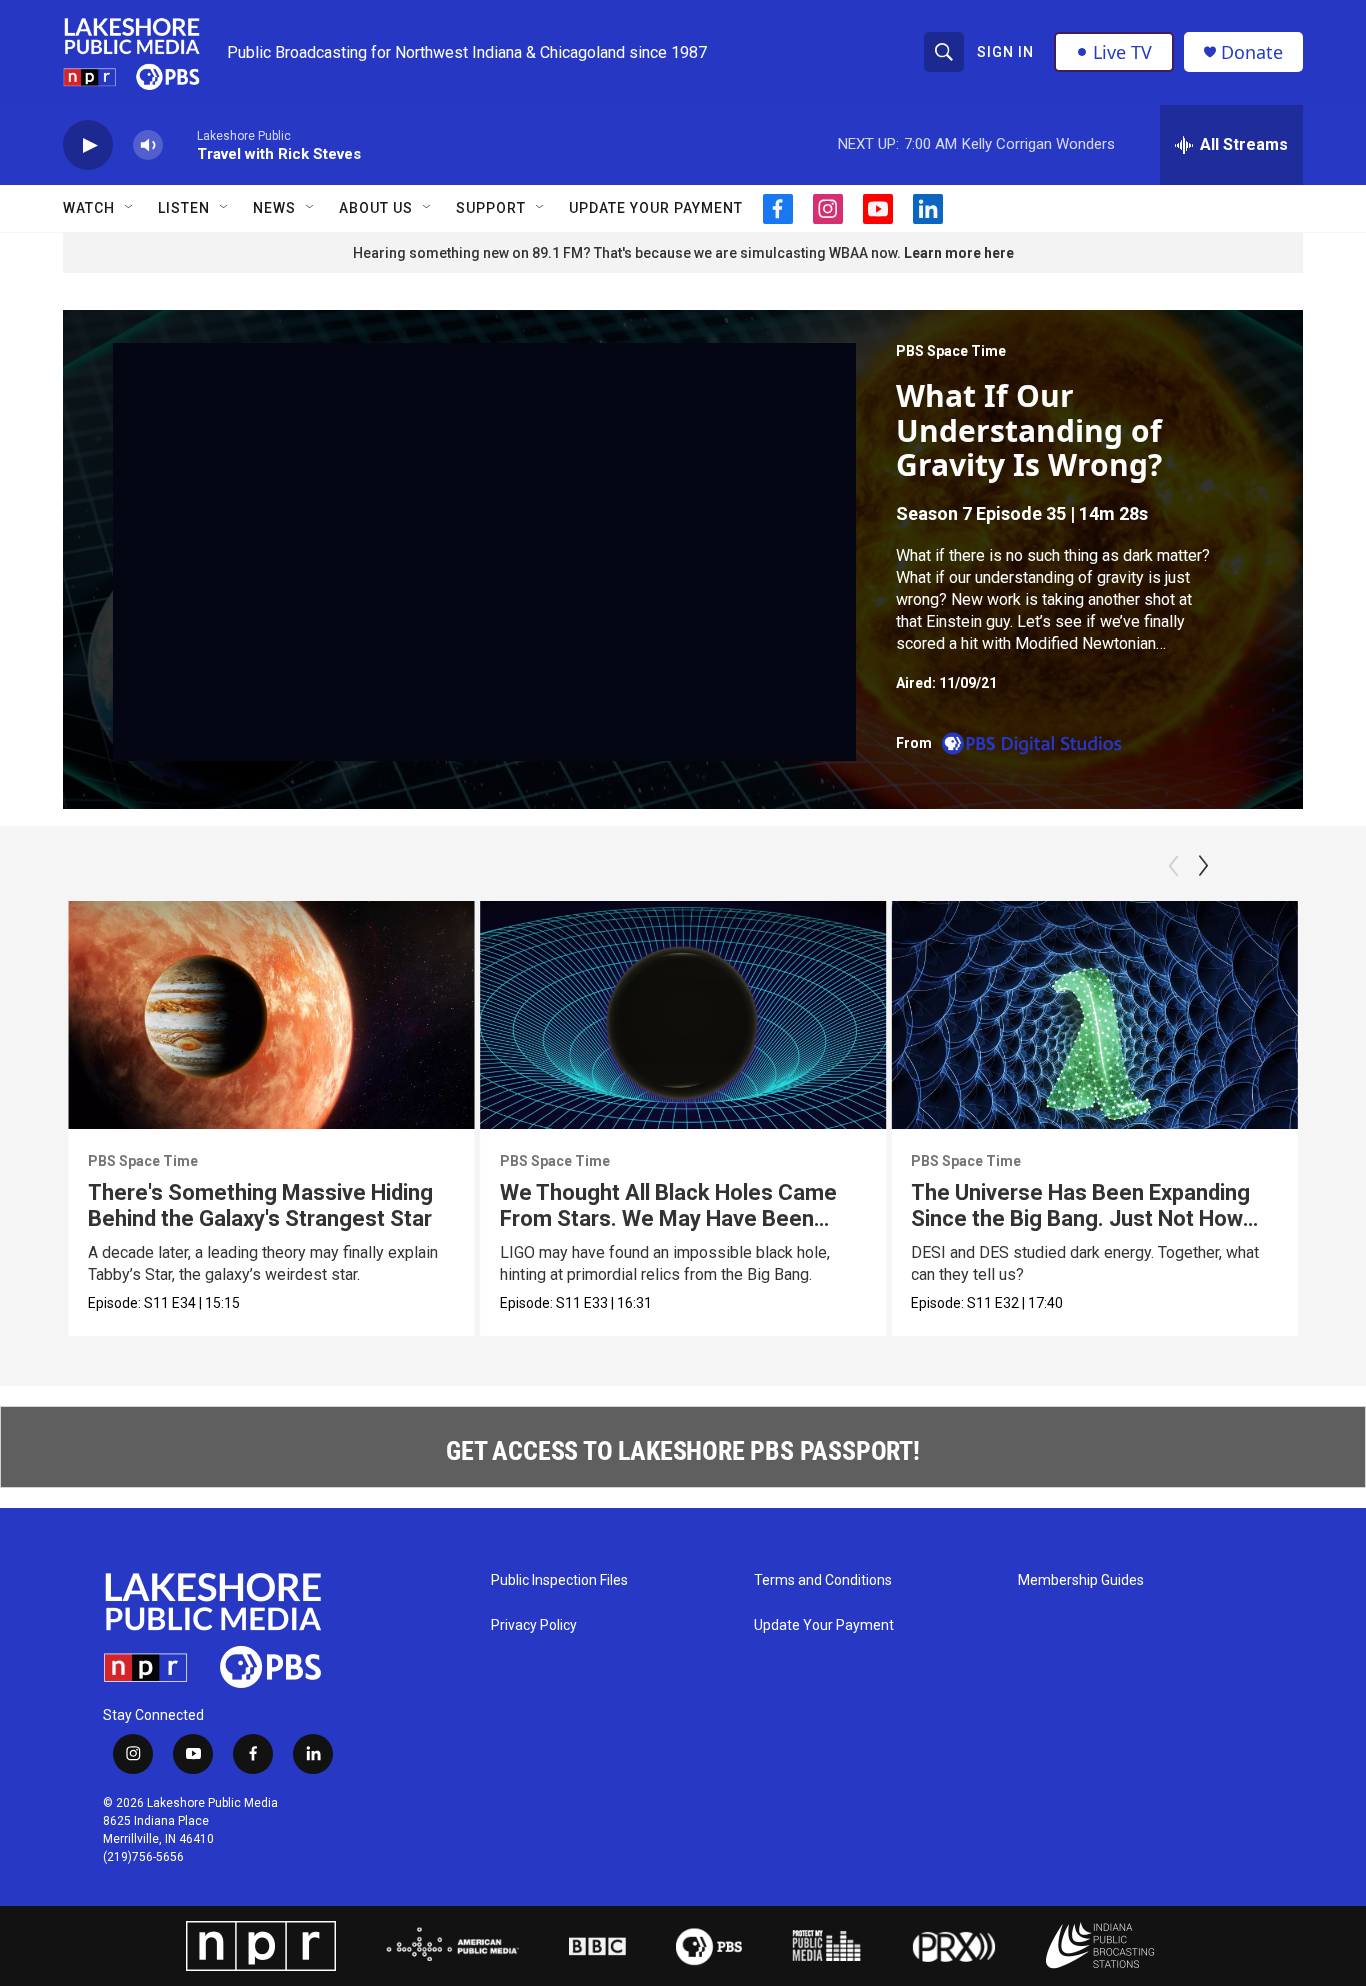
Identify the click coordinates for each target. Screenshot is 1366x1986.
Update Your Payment (656, 208)
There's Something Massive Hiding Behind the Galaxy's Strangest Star (260, 1205)
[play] (88, 145)
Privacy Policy (534, 1625)
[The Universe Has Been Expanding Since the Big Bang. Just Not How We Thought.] (1094, 1015)
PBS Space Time (951, 351)
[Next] (1203, 866)
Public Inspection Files (559, 1580)
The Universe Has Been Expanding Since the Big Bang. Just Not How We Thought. (1080, 1218)
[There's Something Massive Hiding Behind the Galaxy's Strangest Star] (271, 1015)
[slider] (180, 144)
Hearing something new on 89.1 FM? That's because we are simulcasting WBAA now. (628, 253)
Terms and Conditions (823, 1580)
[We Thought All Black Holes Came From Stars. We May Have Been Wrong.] (683, 1015)
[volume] (148, 145)
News (274, 208)
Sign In (1005, 52)
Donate (1252, 52)
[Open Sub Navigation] (130, 208)
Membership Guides (1081, 1580)
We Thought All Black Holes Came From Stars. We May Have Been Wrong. (668, 1218)
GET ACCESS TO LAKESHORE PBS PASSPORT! (683, 1451)
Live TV (1122, 52)
